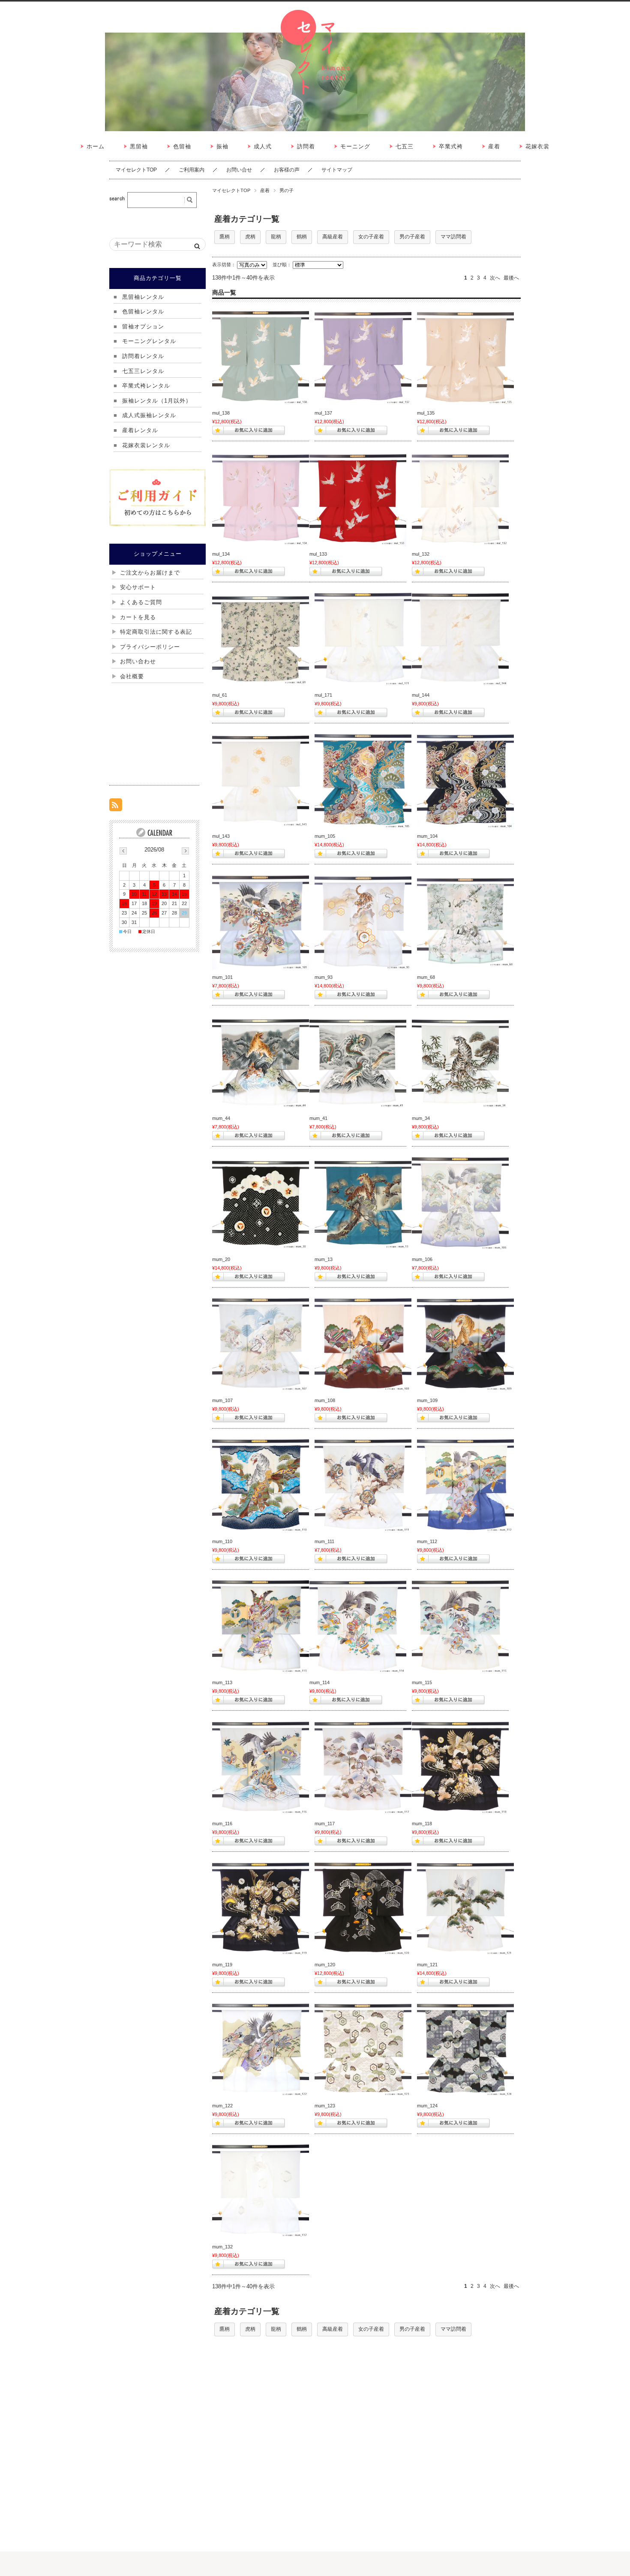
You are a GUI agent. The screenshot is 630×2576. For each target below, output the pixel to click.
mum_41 (318, 1118)
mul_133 (318, 554)
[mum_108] (363, 1345)
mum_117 (325, 1824)
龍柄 (276, 237)
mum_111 (324, 1541)
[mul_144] (460, 639)
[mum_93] (363, 921)
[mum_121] (465, 1909)
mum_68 (426, 977)
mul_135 (426, 413)
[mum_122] (261, 2050)
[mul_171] (363, 639)
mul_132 (421, 554)
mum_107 (222, 1400)
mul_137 (323, 413)
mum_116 (222, 1824)
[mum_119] (261, 1909)
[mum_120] (363, 1909)
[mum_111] (363, 1486)
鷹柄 (225, 237)
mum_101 (222, 977)
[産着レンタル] (261, 2191)
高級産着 (333, 237)
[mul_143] (261, 780)
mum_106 (422, 1259)
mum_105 (325, 836)
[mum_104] (465, 780)
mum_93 (324, 977)
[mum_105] (363, 780)
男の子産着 (412, 237)
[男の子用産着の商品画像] (261, 921)
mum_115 (422, 1682)
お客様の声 (287, 170)
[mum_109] (465, 1345)
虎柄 (250, 237)
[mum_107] (261, 1345)
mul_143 (221, 836)
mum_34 (421, 1118)
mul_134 (221, 554)
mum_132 (222, 2247)
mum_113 (222, 1682)
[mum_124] (465, 2050)
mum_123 (325, 2106)
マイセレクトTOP (136, 170)
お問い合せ (239, 170)
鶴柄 (302, 237)
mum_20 (221, 1259)
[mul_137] (363, 357)
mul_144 (421, 695)
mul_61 (220, 695)
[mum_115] (460, 1627)
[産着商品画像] (261, 498)
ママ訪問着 (453, 237)
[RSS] (116, 807)
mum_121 (427, 1965)
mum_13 (324, 1259)
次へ (495, 278)
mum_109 (427, 1400)
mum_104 (427, 836)
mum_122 (222, 2106)
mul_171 (323, 695)
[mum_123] (363, 2050)
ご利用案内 (192, 170)
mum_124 (427, 2106)
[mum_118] (460, 1768)
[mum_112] (465, 1486)
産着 (265, 190)
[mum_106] (460, 1204)
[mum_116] (261, 1768)
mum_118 (422, 1824)
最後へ (511, 278)
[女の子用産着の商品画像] (261, 639)
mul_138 (221, 413)
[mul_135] (465, 357)
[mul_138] (261, 357)
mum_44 (221, 1118)
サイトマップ (337, 170)
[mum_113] (261, 1627)
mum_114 (319, 1682)
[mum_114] (358, 1627)
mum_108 (325, 1400)
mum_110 (222, 1541)
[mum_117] (363, 1768)
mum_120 (325, 1965)
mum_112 (427, 1541)
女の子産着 (371, 237)
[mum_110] (261, 1486)
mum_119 (222, 1965)
